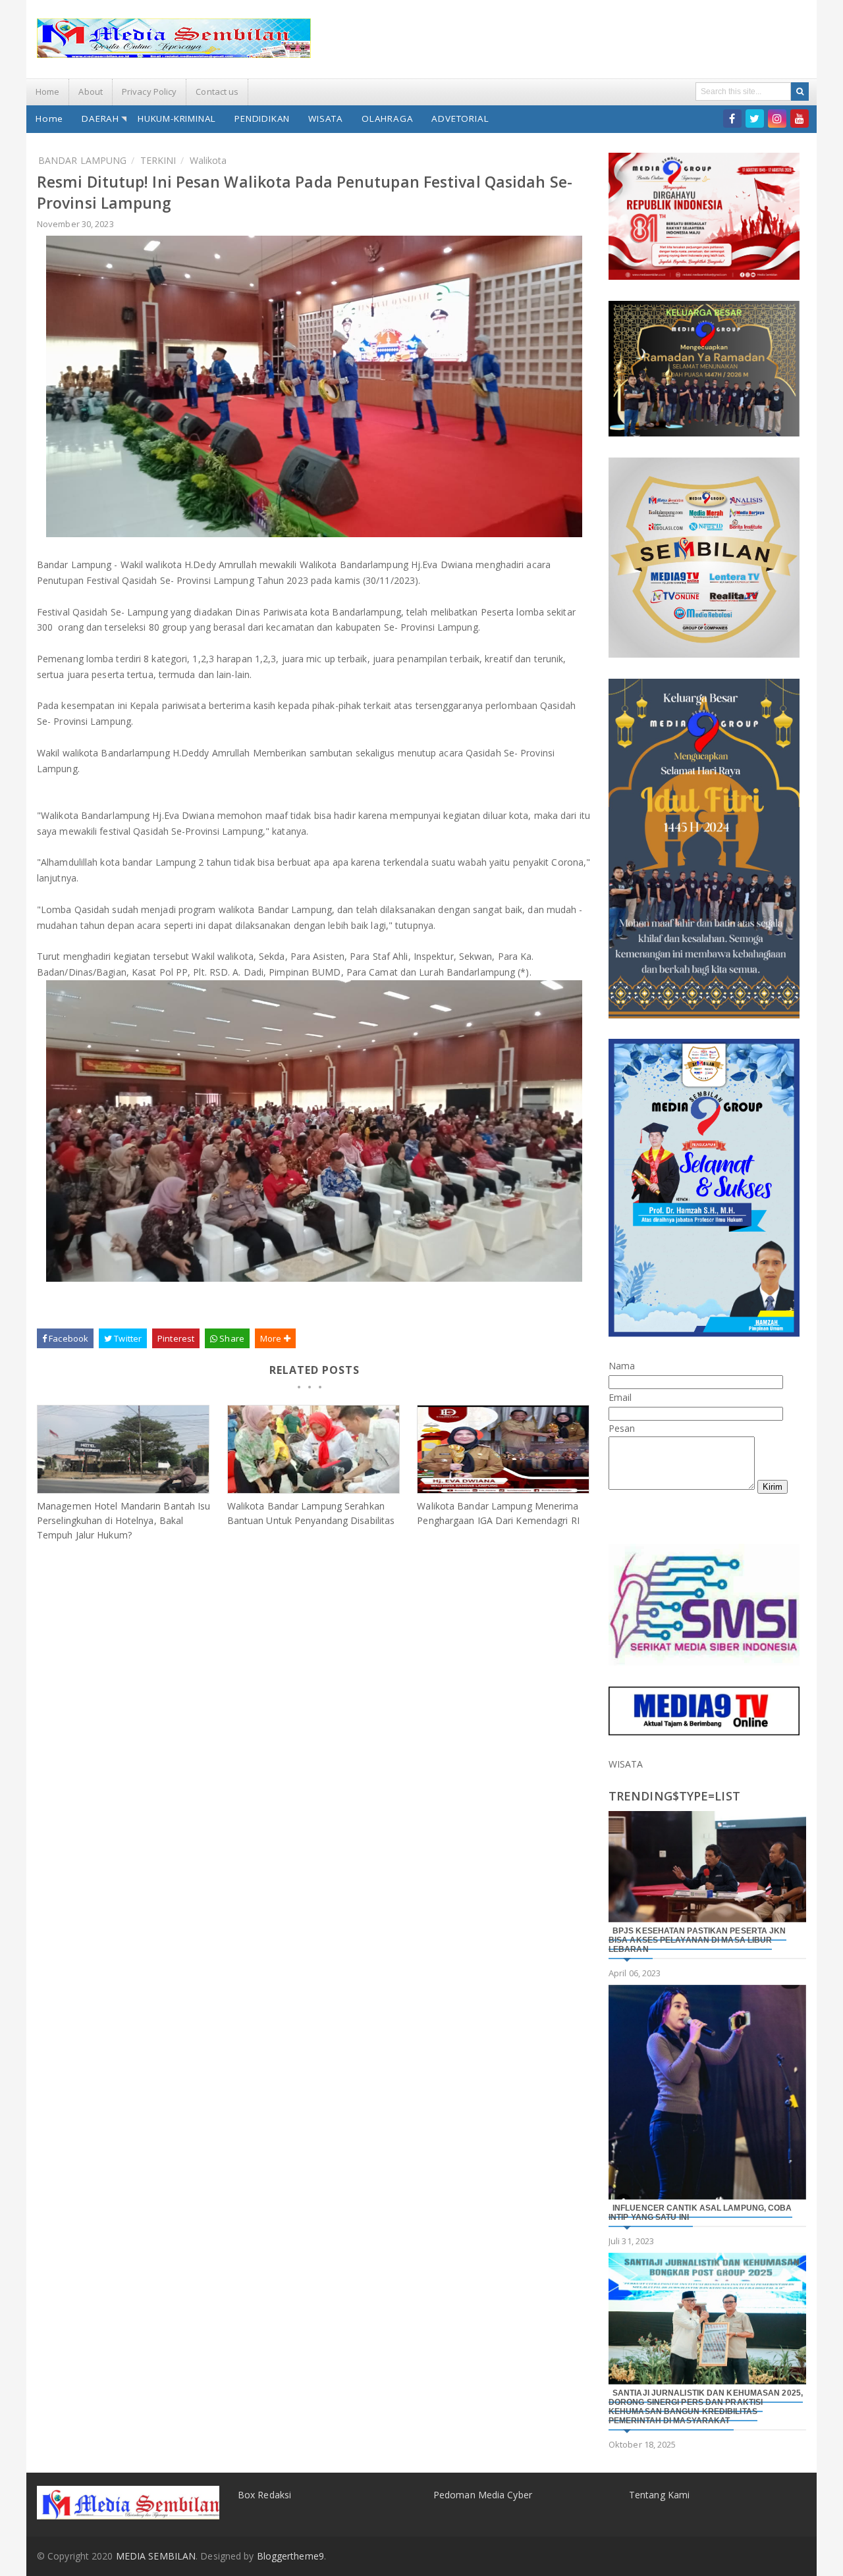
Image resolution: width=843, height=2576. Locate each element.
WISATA (326, 118)
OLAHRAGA (387, 118)
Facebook (68, 1338)
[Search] (800, 92)
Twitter (127, 1338)
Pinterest (176, 1338)
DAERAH (100, 118)
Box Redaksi (264, 2495)
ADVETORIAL (460, 118)
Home (47, 92)
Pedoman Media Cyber (483, 2495)
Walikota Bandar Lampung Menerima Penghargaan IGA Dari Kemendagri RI (498, 1513)
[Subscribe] (800, 118)
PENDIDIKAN (262, 118)
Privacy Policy (149, 92)
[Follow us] (755, 118)
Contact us (217, 92)
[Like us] (732, 118)
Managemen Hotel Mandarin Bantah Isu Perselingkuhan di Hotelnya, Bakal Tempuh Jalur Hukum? (124, 1520)
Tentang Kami (659, 2495)
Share (231, 1338)
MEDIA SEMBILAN (156, 2556)
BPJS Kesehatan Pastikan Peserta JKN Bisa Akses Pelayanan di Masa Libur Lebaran (697, 1940)
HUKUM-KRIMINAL (177, 118)
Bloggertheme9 (290, 2556)
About (91, 92)
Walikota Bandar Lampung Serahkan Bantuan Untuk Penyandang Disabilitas (311, 1513)
